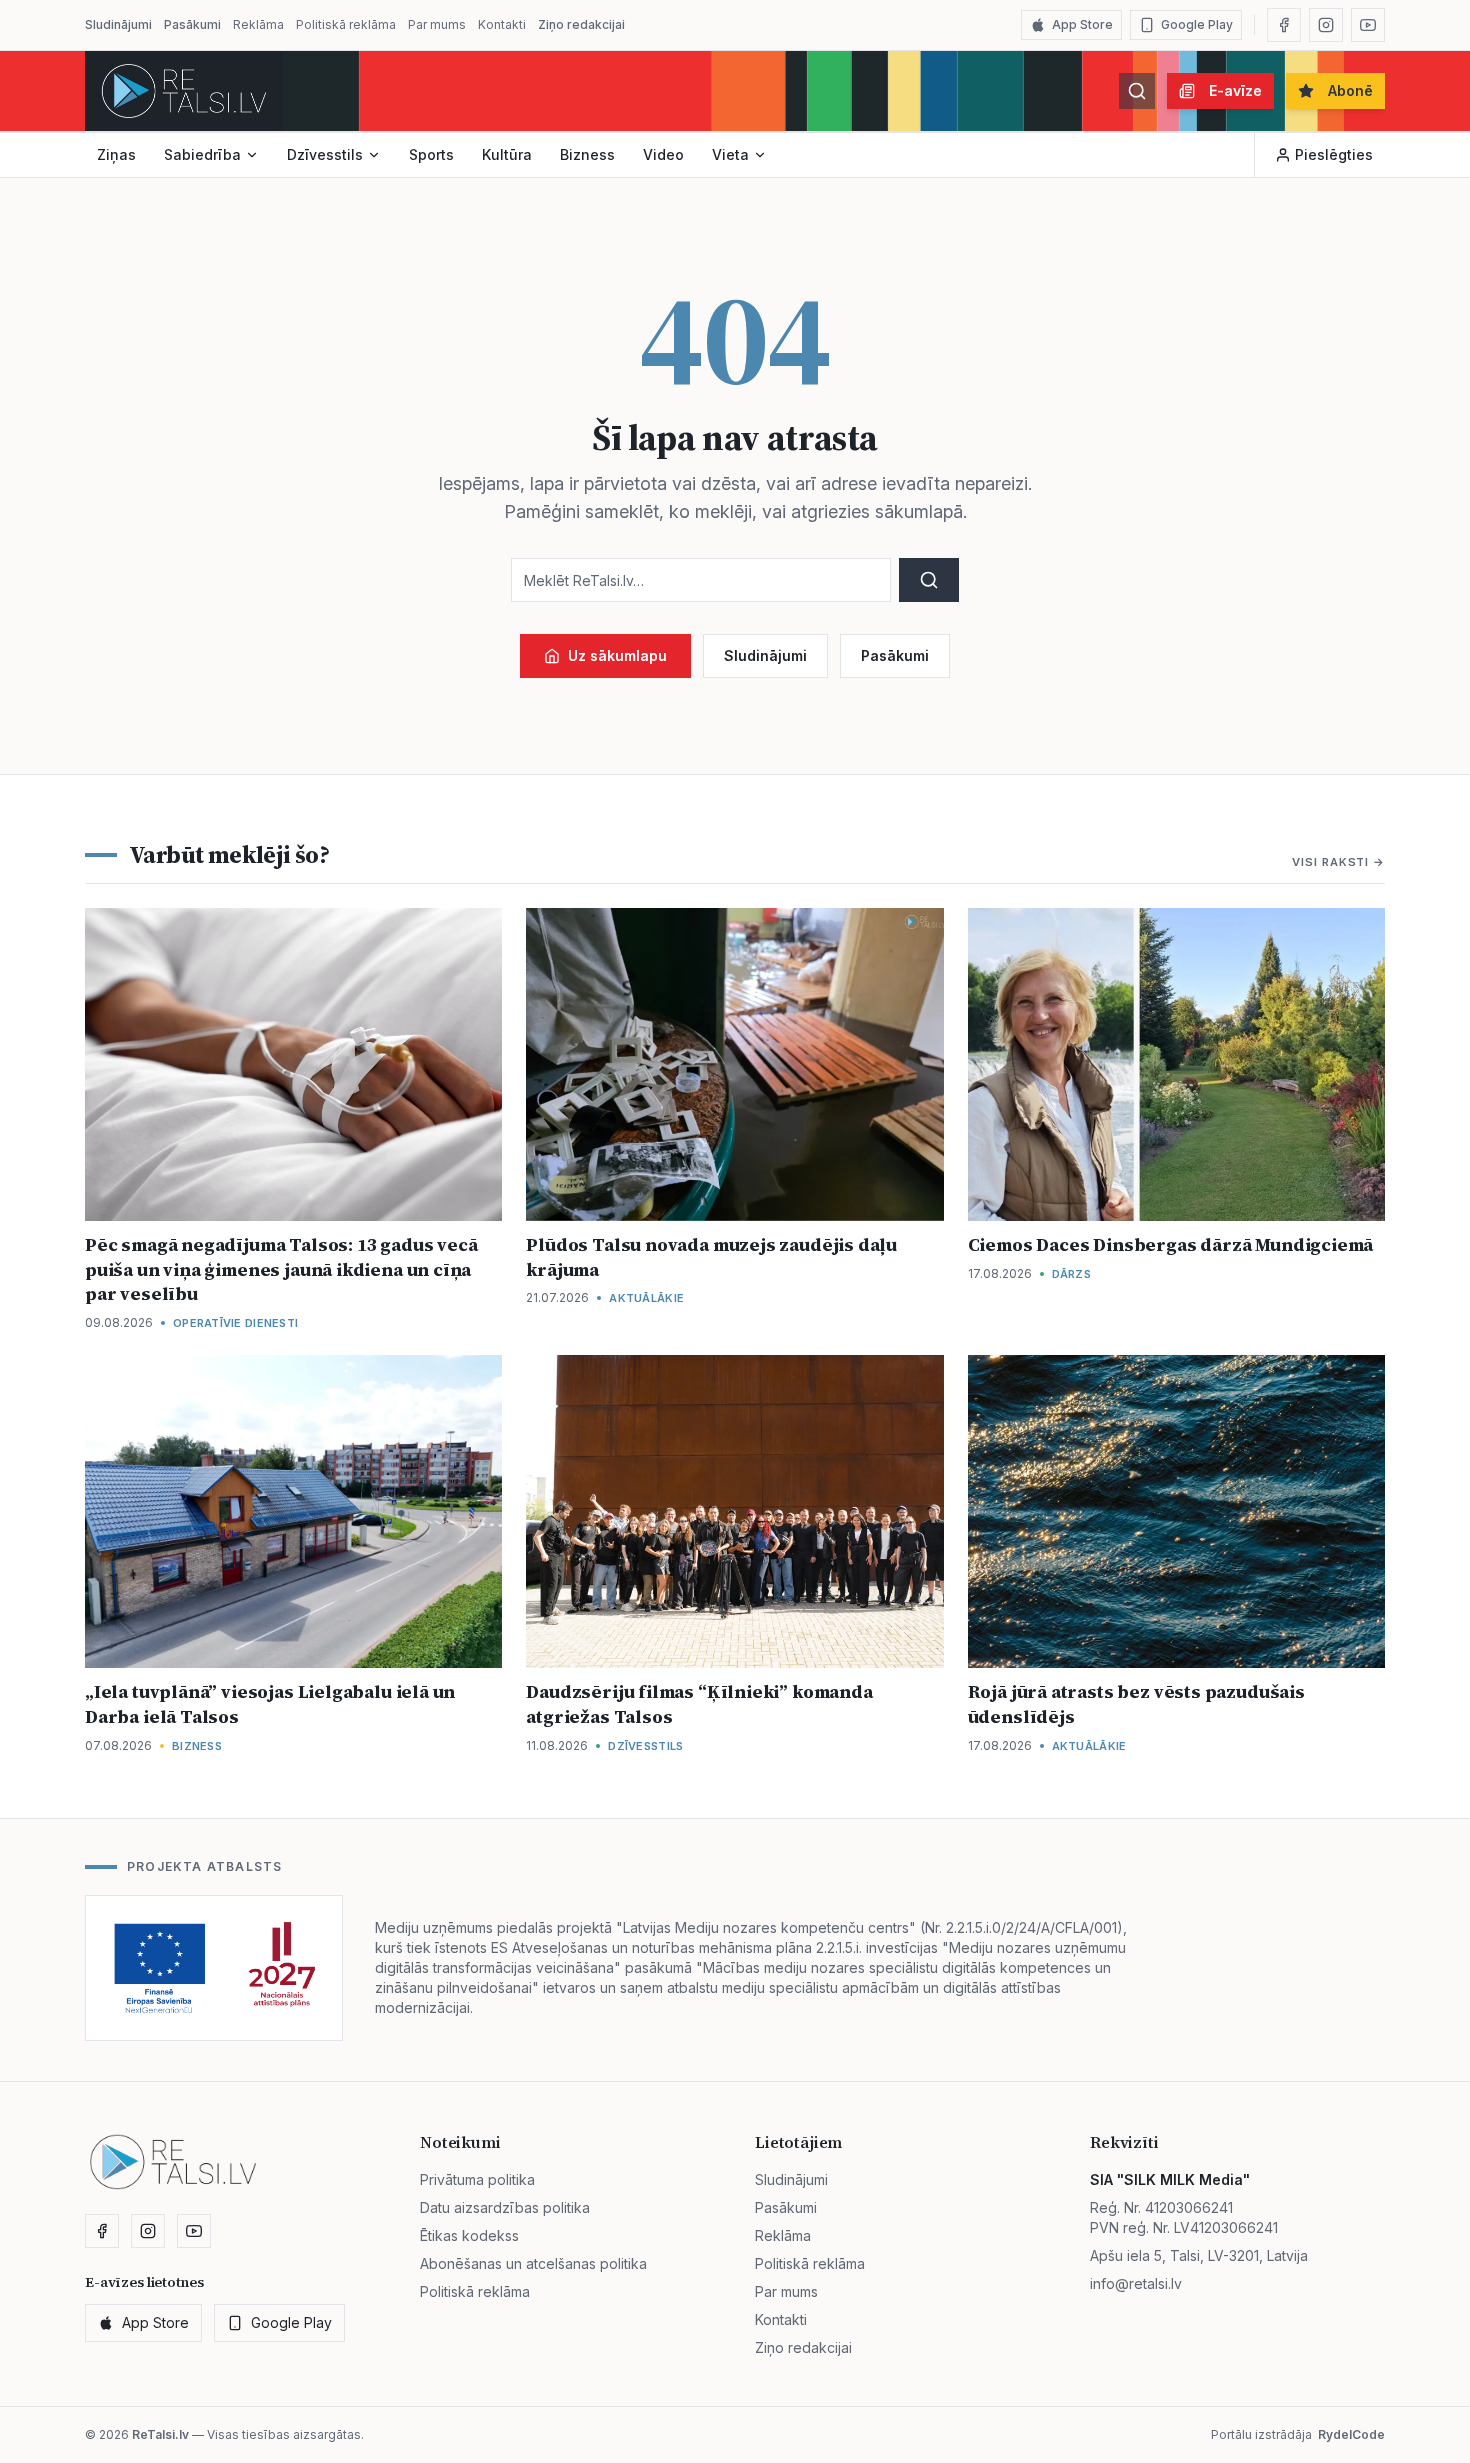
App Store (1082, 24)
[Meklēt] (1137, 91)
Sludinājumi (118, 24)
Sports (431, 154)
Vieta (730, 154)
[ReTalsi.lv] (184, 91)
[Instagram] (1326, 25)
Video (663, 154)
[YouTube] (1368, 25)
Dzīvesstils (325, 154)
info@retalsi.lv (1136, 2283)
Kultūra (507, 154)
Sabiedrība (202, 154)
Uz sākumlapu (617, 655)
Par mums (437, 24)
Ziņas (116, 154)
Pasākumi (192, 24)
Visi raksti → (1338, 862)
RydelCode (1351, 2434)
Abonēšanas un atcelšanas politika (533, 2263)
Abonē (1350, 90)
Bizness (587, 154)
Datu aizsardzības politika (505, 2207)
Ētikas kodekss (469, 2235)
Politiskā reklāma (346, 24)
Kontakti (502, 24)
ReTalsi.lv (160, 2434)
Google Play (1197, 24)
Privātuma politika (477, 2179)
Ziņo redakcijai (581, 24)
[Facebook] (1284, 25)
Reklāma (258, 24)
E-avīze (1235, 90)
